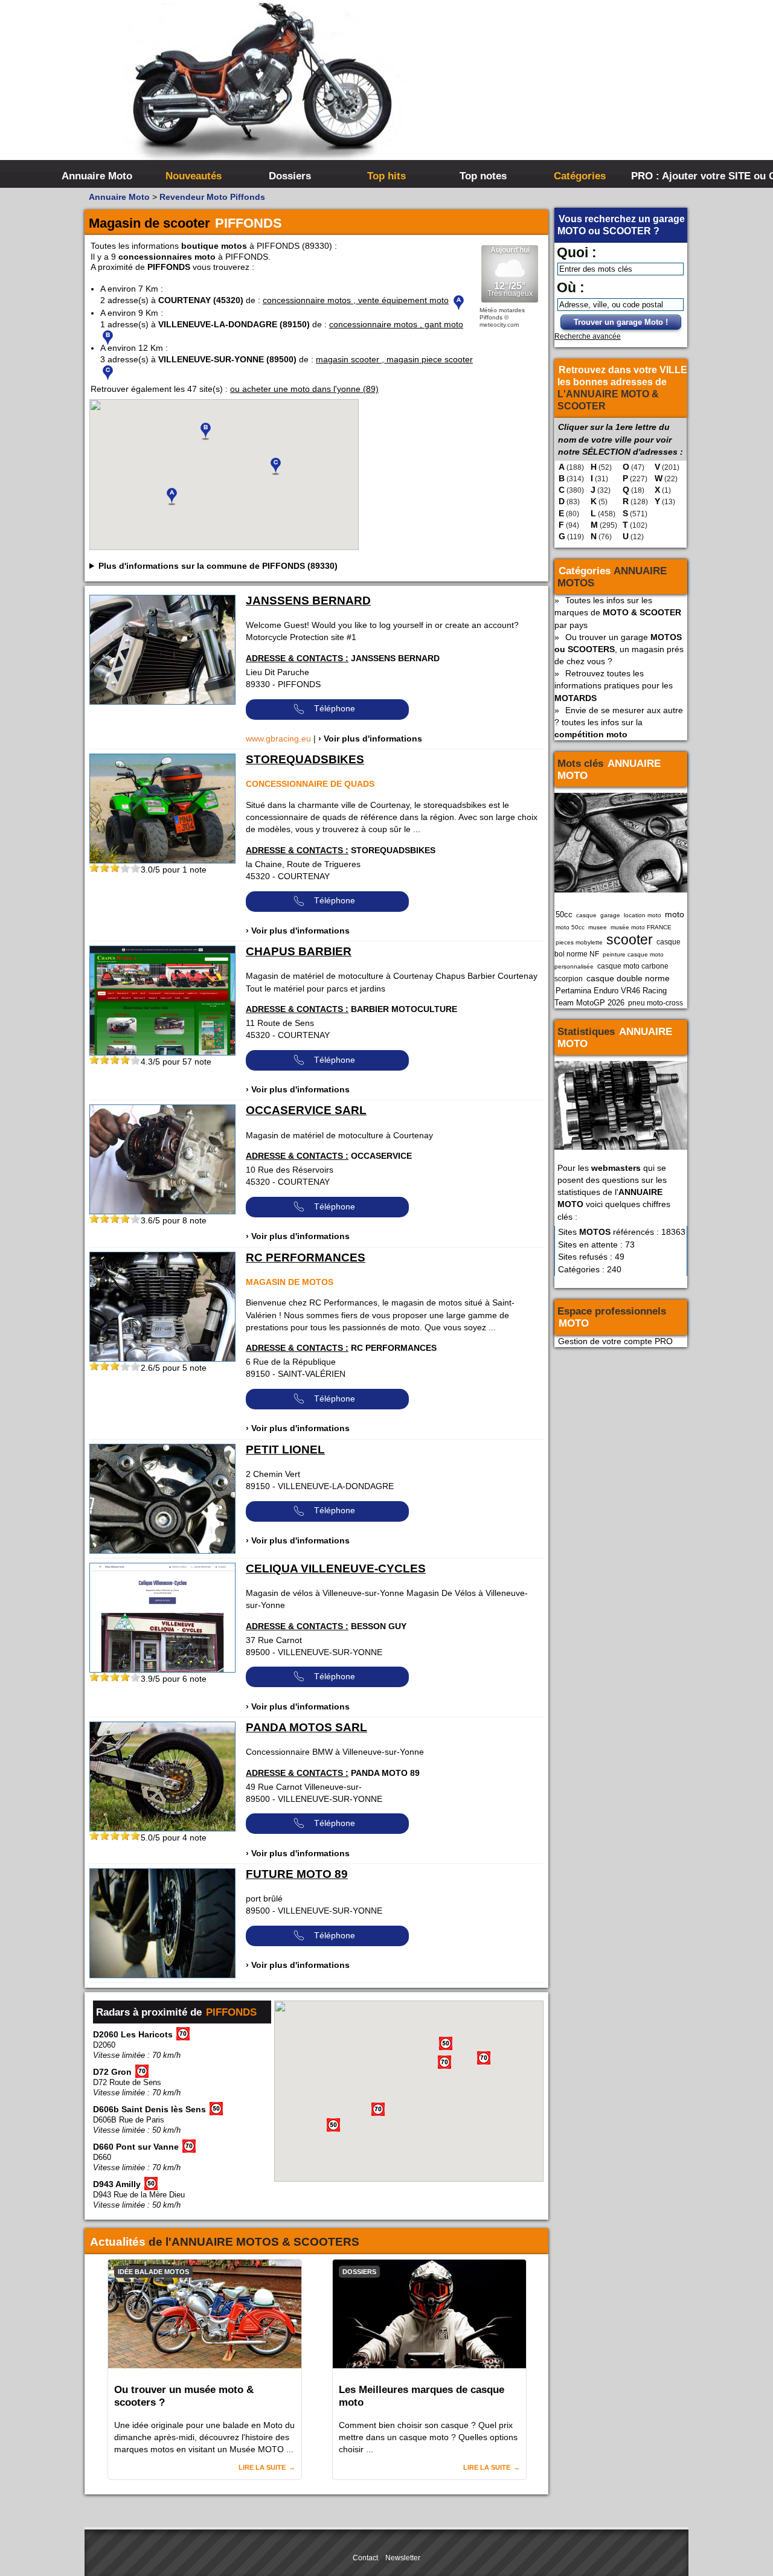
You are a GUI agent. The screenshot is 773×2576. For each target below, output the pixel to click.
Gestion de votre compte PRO (615, 1341)
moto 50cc (570, 927)
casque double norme (628, 978)
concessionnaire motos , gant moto (396, 324)
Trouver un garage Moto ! (621, 322)
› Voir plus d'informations (370, 739)
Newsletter (403, 2558)
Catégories (580, 176)
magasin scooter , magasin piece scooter (394, 359)
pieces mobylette (579, 942)
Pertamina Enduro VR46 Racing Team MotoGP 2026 (611, 997)
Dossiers (290, 176)
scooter (630, 940)
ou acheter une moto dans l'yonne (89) (304, 389)
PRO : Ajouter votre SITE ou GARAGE (678, 176)
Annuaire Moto (97, 176)
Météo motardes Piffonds (502, 314)
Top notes (483, 176)
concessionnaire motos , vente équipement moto (356, 300)
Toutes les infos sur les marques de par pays (618, 612)
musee (598, 927)
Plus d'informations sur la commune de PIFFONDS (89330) (218, 566)
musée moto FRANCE (641, 927)
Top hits (386, 176)
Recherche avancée (588, 336)
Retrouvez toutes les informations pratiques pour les (614, 685)
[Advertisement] (568, 91)
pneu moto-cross (656, 1003)
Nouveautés (194, 176)
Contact (365, 2558)
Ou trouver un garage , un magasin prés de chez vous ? (619, 649)
